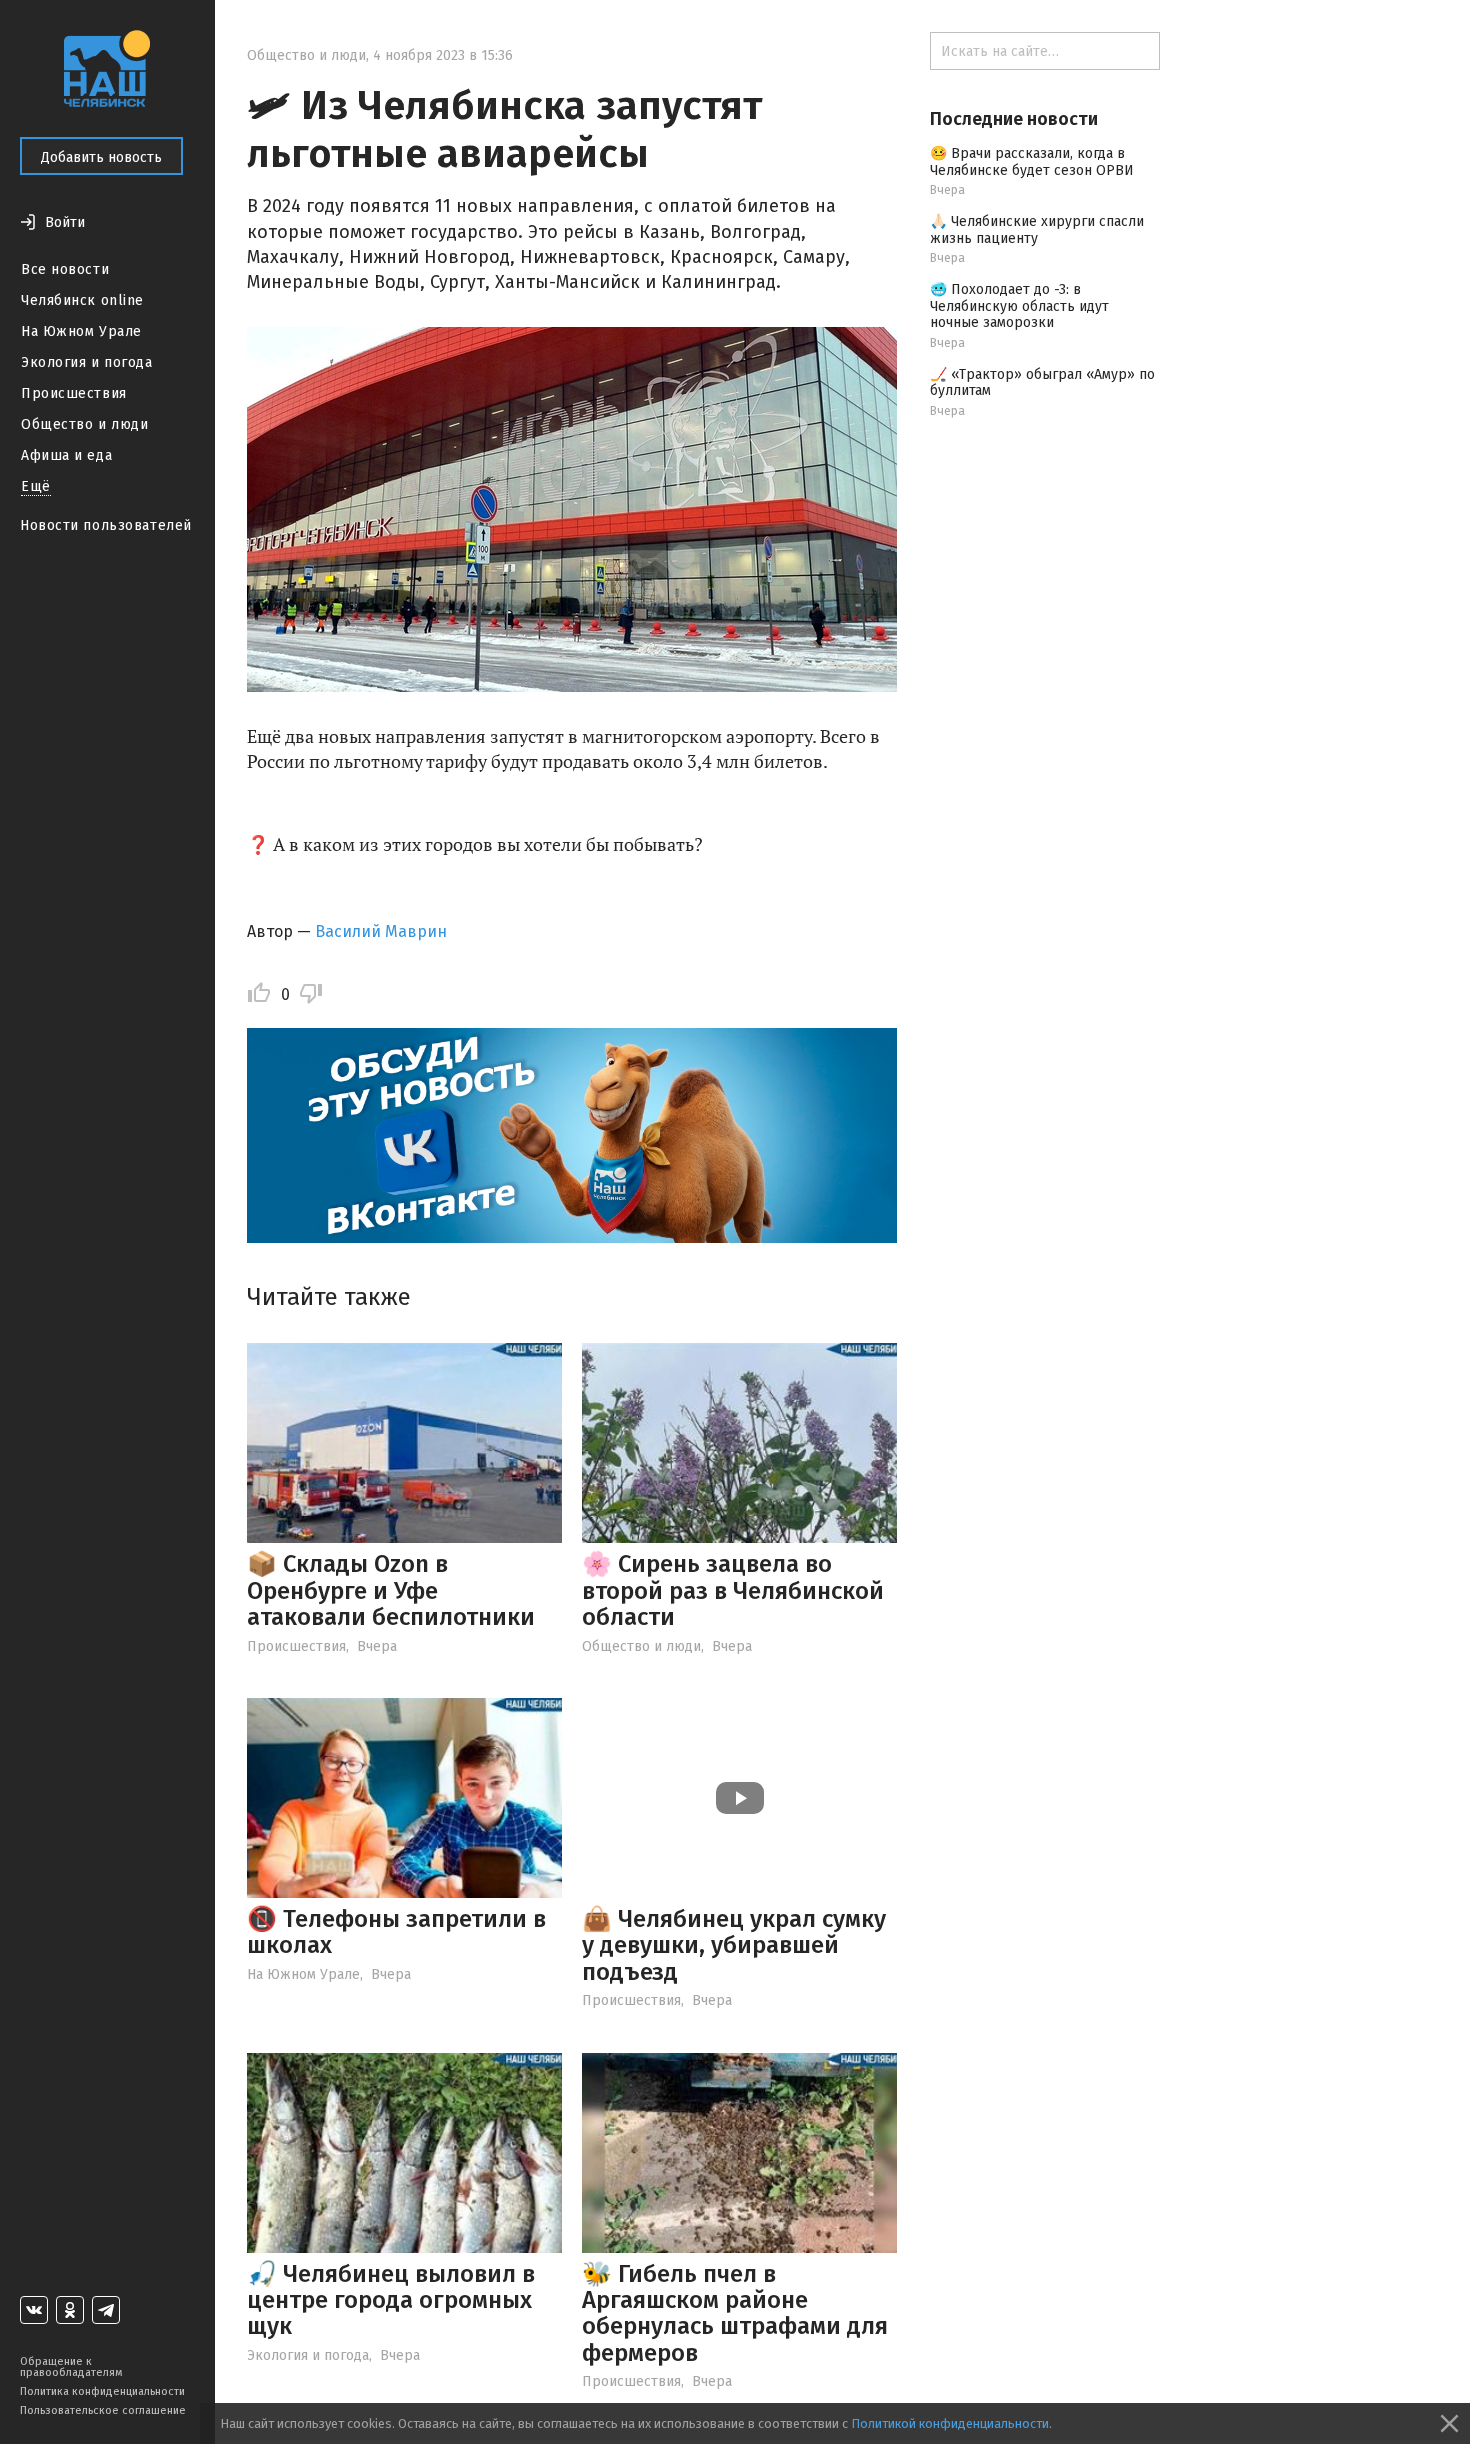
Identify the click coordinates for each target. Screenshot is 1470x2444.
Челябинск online (82, 300)
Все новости (65, 269)
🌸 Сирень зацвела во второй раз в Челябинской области (733, 1590)
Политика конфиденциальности (102, 2391)
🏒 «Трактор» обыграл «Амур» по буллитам (1042, 383)
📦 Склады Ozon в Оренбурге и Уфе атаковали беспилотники (391, 1590)
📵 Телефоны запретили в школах (396, 1932)
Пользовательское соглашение (103, 2410)
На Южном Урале (81, 331)
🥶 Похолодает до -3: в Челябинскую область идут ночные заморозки (1019, 306)
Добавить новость (101, 157)
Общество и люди (84, 424)
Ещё (36, 486)
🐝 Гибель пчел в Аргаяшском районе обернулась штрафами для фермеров (735, 2313)
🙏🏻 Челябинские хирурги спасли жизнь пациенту (1037, 230)
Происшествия (74, 393)
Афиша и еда (66, 455)
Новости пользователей (106, 525)
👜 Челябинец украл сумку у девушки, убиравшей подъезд (734, 1945)
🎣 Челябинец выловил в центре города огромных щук (391, 2300)
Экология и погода (87, 362)
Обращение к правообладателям (71, 2367)
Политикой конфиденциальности (950, 2423)
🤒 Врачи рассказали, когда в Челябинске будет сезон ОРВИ (1032, 162)
